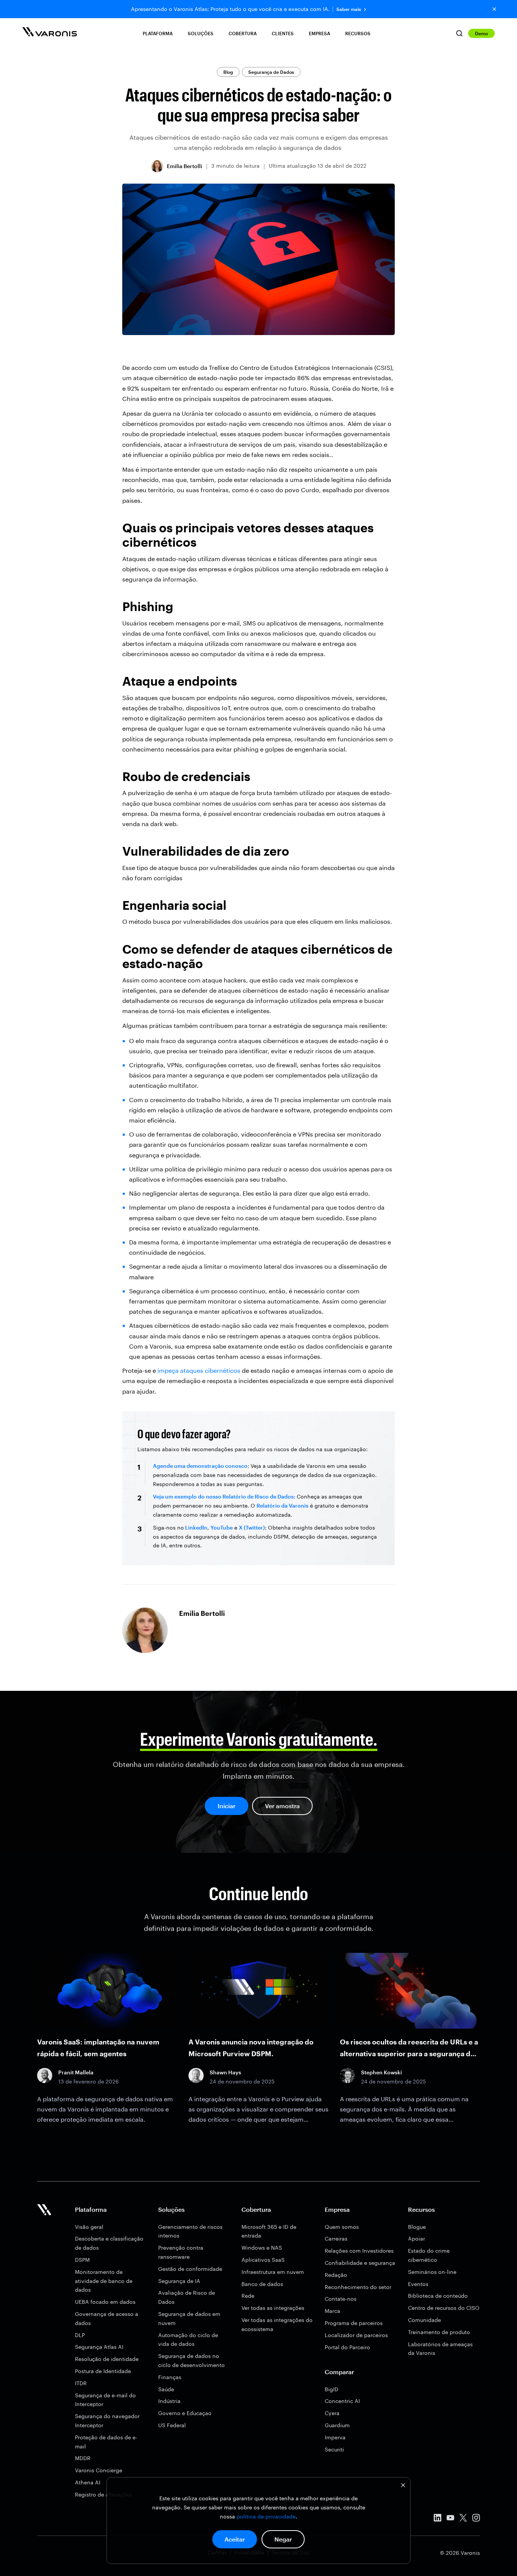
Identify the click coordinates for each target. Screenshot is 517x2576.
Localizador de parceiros (356, 2335)
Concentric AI (342, 2401)
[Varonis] (50, 33)
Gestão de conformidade (190, 2269)
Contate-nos (341, 2299)
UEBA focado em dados (105, 2302)
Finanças (170, 2377)
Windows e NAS (262, 2248)
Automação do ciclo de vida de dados (188, 2340)
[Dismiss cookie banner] (403, 2486)
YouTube (222, 1527)
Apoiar (417, 2238)
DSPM (82, 2260)
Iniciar (227, 1806)
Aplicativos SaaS (263, 2260)
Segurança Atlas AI (99, 2347)
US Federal (172, 2425)
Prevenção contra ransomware (181, 2252)
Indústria (169, 2401)
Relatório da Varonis (283, 1506)
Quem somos (342, 2227)
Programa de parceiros (354, 2323)
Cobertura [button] (243, 33)
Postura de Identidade (103, 2371)
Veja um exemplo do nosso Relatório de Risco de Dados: (224, 1496)
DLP (80, 2335)
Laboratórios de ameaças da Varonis (440, 2349)
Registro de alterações (104, 2494)
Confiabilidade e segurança (360, 2263)
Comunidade (424, 2320)
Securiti (334, 2449)
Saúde (166, 2389)
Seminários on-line (432, 2272)
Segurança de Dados (271, 72)
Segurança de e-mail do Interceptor (105, 2400)
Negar (283, 2539)
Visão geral (89, 2227)
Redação (336, 2275)
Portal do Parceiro (347, 2347)
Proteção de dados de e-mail (106, 2442)
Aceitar (235, 2539)
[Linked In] (438, 2519)
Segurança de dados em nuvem (189, 2318)
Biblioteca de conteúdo (438, 2296)
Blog (228, 72)
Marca (332, 2311)
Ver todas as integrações (273, 2308)
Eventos (418, 2284)
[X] (463, 2519)
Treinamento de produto (439, 2332)
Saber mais (349, 9)
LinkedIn (196, 1527)
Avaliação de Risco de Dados (187, 2297)
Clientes (283, 33)
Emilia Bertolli (185, 166)
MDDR (83, 2458)
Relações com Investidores (359, 2251)
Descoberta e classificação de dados (109, 2243)
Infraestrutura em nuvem (273, 2272)
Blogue (417, 2227)
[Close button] (494, 9)
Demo (481, 33)
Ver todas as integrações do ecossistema (277, 2324)
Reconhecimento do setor (358, 2287)
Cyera (332, 2413)
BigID (332, 2389)
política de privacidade (266, 2516)
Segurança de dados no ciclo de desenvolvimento (192, 2360)
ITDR (81, 2383)
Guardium (337, 2425)
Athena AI (88, 2482)
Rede (248, 2296)
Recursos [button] (358, 33)
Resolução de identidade (107, 2359)
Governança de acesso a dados (107, 2318)
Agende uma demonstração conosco (200, 1466)
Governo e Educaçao (185, 2413)
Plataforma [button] (158, 33)
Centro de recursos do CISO (444, 2308)
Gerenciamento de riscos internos (190, 2231)
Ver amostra (282, 1806)
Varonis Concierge (99, 2470)
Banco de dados (262, 2284)
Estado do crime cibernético (429, 2255)
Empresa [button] (319, 33)
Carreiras (336, 2238)
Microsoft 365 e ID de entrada (269, 2231)
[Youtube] (450, 2519)
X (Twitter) (252, 1527)
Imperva (335, 2437)
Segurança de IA (179, 2281)
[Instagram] (476, 2519)
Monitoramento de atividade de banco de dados (104, 2281)
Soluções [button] (201, 33)
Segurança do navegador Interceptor (107, 2421)
